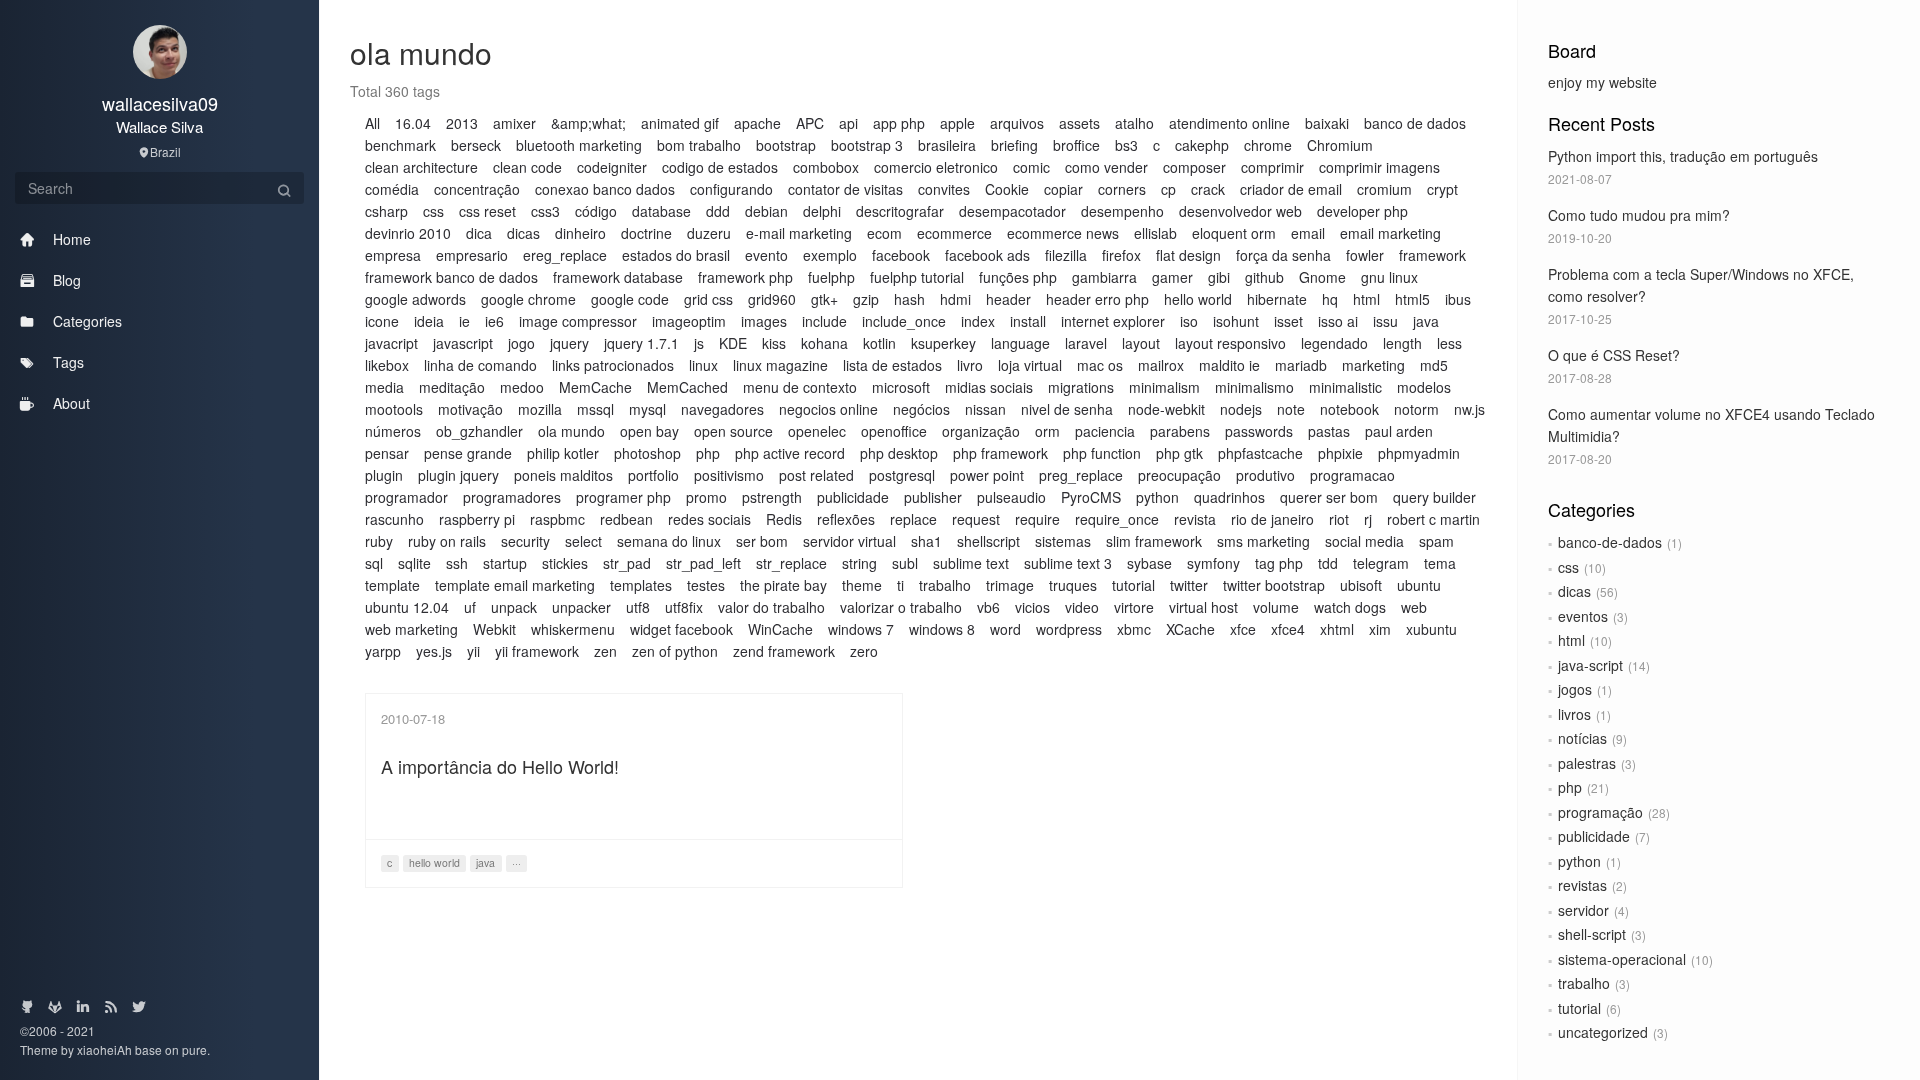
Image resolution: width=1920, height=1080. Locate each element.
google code (630, 299)
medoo (522, 387)
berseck (476, 145)
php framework (1000, 453)
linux (703, 365)
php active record (790, 453)
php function (1102, 453)
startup (505, 563)
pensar (387, 453)
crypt (1442, 189)
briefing (1014, 145)
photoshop (647, 453)
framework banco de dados (451, 277)
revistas (1582, 885)
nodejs (1241, 409)
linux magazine (780, 365)
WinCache (780, 629)
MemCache (595, 387)
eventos (1583, 616)
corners (1122, 189)
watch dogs (1350, 607)
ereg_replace (565, 255)
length (1402, 343)
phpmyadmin (1419, 453)
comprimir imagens (1379, 167)
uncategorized (1603, 1032)
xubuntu (1431, 629)
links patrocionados (613, 365)
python (1579, 861)
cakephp (1202, 145)
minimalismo (1254, 387)
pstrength (772, 497)
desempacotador (1012, 211)
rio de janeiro (1272, 519)
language (1020, 343)
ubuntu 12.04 (407, 607)
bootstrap (786, 145)
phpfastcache (1260, 453)
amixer (514, 123)
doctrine (646, 233)
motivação (470, 409)
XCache (1190, 629)
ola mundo (571, 431)
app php (899, 123)
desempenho (1122, 211)
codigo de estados (720, 167)
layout (1141, 343)
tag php (1279, 563)
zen (605, 651)
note (1291, 409)
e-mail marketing (799, 233)
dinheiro (580, 233)
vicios (1032, 607)
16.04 (413, 123)
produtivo (1265, 475)
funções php (1018, 277)
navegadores (722, 409)
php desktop (899, 453)
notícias (1582, 738)
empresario (472, 255)
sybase (1149, 563)
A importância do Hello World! (500, 766)
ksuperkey (943, 343)
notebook (1349, 409)
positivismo (729, 475)
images (764, 321)
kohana (824, 343)
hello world (1198, 299)
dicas (1574, 591)
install (1028, 321)
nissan (985, 409)
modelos (1424, 387)
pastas (1329, 431)
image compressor (578, 321)
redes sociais (709, 519)
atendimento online (1229, 123)
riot (1339, 519)
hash (909, 299)
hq (1330, 299)
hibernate (1277, 299)
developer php (1362, 211)
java (1426, 321)
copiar (1063, 189)
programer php (623, 497)
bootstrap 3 (867, 145)
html (1571, 640)
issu (1385, 321)
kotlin (879, 343)
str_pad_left (703, 563)
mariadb (1301, 365)
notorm (1416, 409)
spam (1436, 541)
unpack (514, 607)
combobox (826, 167)
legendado (1334, 343)
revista (1195, 519)
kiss (774, 343)
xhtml (1337, 629)
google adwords (415, 299)
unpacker (581, 607)
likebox (387, 365)
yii (473, 651)
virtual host (1203, 607)
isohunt (1236, 321)
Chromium (1340, 145)
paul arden (1399, 431)
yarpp (383, 651)
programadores (512, 497)
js (699, 343)
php (1570, 787)
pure (193, 1049)
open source (733, 431)
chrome (1268, 145)
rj (1368, 519)
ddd (718, 211)
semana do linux (669, 541)
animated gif (680, 123)
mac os (1100, 365)
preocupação (1179, 475)
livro (970, 365)
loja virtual (1030, 365)
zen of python (675, 651)
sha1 (926, 541)
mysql (647, 409)
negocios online (828, 409)
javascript (463, 343)
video (1082, 607)
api (848, 123)
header (1008, 299)
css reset (487, 211)
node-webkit (1166, 409)
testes (706, 585)
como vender (1106, 167)
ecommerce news (1063, 233)
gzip (866, 299)
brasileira (947, 145)
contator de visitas (845, 189)
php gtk (1179, 453)
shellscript (988, 541)
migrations (1081, 387)
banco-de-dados (1610, 542)
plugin (384, 475)
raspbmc (557, 519)
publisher (933, 497)
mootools (394, 409)
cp (1168, 189)
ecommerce (954, 233)
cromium (1384, 189)
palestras (1587, 763)
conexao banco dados (605, 189)
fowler (1365, 255)
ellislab (1155, 233)
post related (816, 475)
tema (1440, 563)
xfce (1243, 629)
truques (1073, 585)
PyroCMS (1091, 497)
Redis (784, 519)
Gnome (1322, 277)
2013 (462, 123)
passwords (1259, 431)
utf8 (638, 607)
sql (374, 563)
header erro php (1097, 299)
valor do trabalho (771, 607)
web (1414, 607)
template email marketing (515, 585)
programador (406, 497)
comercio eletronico (936, 167)
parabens (1180, 431)
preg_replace (1081, 475)
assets (1079, 123)
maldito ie (1229, 365)
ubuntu (1419, 585)
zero (864, 651)
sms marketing (1263, 541)
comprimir (1272, 167)
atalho (1134, 123)
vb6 (988, 607)
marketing (1373, 365)
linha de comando (480, 365)
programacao (1352, 475)
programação (1600, 812)
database (661, 211)
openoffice (894, 431)
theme (862, 585)
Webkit (494, 629)
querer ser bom (1329, 497)
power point (987, 475)
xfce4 (1288, 629)
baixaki (1327, 123)
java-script (1590, 665)
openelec (817, 431)
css (1568, 567)
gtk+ (824, 299)
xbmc (1134, 629)
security (525, 541)
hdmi (955, 299)
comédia (392, 189)
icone (382, 321)
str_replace (791, 563)
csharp (386, 211)
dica (479, 233)
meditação (452, 387)
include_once (904, 321)
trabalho (1584, 983)
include (824, 321)
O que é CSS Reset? (1614, 355)
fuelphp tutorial (917, 277)
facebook (901, 255)
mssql (595, 409)
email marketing (1390, 233)
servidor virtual (849, 541)
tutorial (1579, 1008)
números (393, 431)
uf (470, 607)
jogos (1575, 689)
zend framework (784, 651)
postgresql (902, 475)
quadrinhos (1229, 497)
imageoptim (689, 321)
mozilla (540, 409)
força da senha (1283, 255)
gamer (1172, 277)
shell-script (1592, 934)
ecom (884, 233)
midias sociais (989, 387)
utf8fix (684, 607)
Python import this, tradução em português (1683, 156)
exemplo (830, 255)
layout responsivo (1230, 343)
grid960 (772, 299)
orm (1047, 431)
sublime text (971, 563)
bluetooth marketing (579, 145)
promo (706, 497)
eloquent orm (1234, 233)
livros (1574, 714)
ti (900, 585)
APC (810, 123)
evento (766, 255)
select (583, 541)
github (1264, 277)
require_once (1117, 519)
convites (944, 189)
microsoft (901, 387)
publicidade (1594, 836)
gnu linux (1389, 277)
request (976, 519)
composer (1194, 167)
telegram (1381, 563)
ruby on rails (447, 541)
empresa (393, 255)
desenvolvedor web (1240, 211)
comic (1031, 167)
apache (757, 123)
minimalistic (1345, 387)
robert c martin (1433, 519)
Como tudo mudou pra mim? (1639, 215)
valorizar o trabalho (901, 607)
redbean (626, 519)
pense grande (468, 453)
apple (957, 123)
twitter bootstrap (1274, 585)
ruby (379, 541)
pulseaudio (1011, 497)
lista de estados (892, 365)
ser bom (762, 541)
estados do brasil (676, 255)
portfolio (653, 475)
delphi (822, 211)
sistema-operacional (1622, 959)
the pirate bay (783, 585)
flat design (1188, 255)
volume (1276, 607)
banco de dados (1415, 123)
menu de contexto (800, 387)
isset (1288, 321)
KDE (733, 343)
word (1005, 629)
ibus (1458, 299)
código (596, 211)
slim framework (1154, 541)
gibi (1219, 277)
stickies (565, 563)
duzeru (709, 233)
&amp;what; (588, 123)
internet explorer (1113, 321)
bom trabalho (699, 145)
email (1308, 233)
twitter (1189, 585)
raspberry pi (477, 519)
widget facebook (681, 629)
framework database (618, 277)
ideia (429, 321)
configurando (731, 189)
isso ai (1338, 321)
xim (1380, 629)
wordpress (1069, 629)
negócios (921, 409)
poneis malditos (563, 475)
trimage (1010, 585)
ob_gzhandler (479, 431)
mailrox (1161, 365)
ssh (457, 563)
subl (905, 563)
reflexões (846, 519)
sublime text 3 (1068, 563)
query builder (1434, 497)
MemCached (687, 387)
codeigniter (612, 167)
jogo (521, 343)
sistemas (1063, 541)
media (384, 387)
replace (913, 519)
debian (766, 211)
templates (641, 585)
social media (1364, 541)
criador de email (1291, 189)
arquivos (1017, 123)
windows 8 (942, 629)
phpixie (1340, 453)
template (392, 585)
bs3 (1126, 145)
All (372, 123)
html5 (1412, 299)
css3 (545, 211)
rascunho (394, 519)
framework (1432, 255)
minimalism (1164, 387)
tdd (1328, 563)
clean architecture (421, 167)
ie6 (494, 321)
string (859, 563)
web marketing (411, 629)
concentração (477, 189)
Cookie (1007, 189)
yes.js (434, 651)
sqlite (414, 563)
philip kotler (563, 453)
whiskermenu (573, 629)
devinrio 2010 (408, 233)
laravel (1086, 343)
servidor (1583, 910)
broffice (1076, 145)
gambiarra (1104, 277)
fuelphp (831, 277)
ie (464, 321)
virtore (1134, 607)
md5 (1434, 365)
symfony (1213, 563)
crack (1208, 189)
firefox (1121, 255)
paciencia (1105, 431)
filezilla (1066, 255)
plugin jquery (458, 475)
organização (981, 431)
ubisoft (1361, 585)
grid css (708, 299)
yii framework (537, 651)
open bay (649, 431)
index (978, 321)
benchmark (400, 145)
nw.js (1469, 409)
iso (1189, 321)
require (1037, 519)
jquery (569, 343)
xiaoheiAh (106, 1049)
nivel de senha (1067, 409)
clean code (527, 167)
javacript (391, 343)
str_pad (627, 563)
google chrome (528, 299)
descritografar (900, 211)
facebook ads (987, 255)
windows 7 (861, 629)
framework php (745, 277)
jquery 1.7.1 (641, 343)
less (1449, 343)
